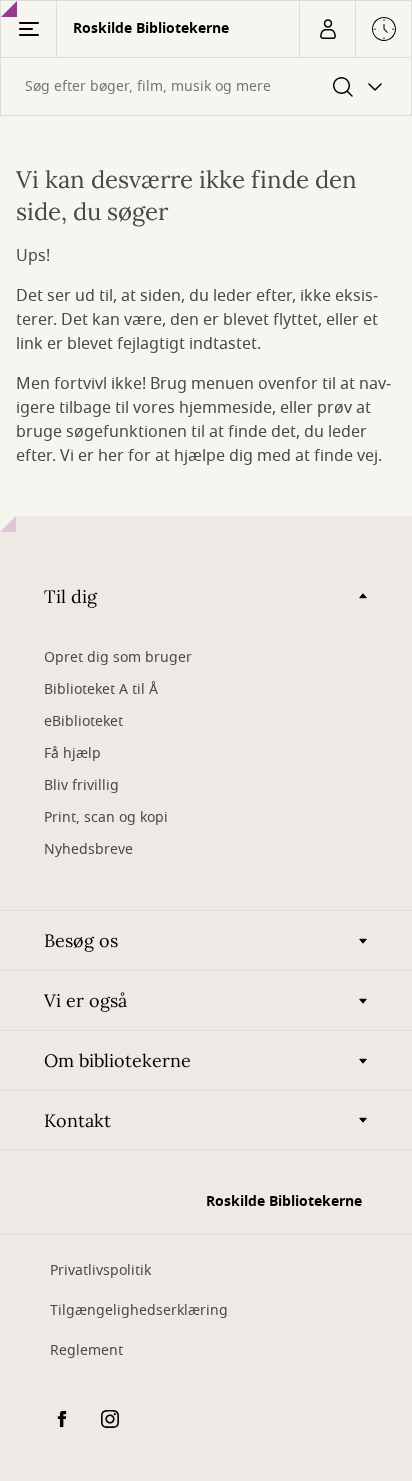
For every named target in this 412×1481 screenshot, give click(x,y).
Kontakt (77, 1120)
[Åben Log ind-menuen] (327, 29)
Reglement (86, 1350)
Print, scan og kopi (106, 817)
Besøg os (81, 940)
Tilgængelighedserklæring (139, 1310)
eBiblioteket (83, 721)
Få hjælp (72, 753)
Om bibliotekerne (117, 1060)
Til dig (70, 596)
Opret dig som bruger (118, 657)
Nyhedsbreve (88, 849)
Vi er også (85, 1000)
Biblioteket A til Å (101, 689)
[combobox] (206, 86)
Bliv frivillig (81, 785)
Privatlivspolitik (100, 1270)
